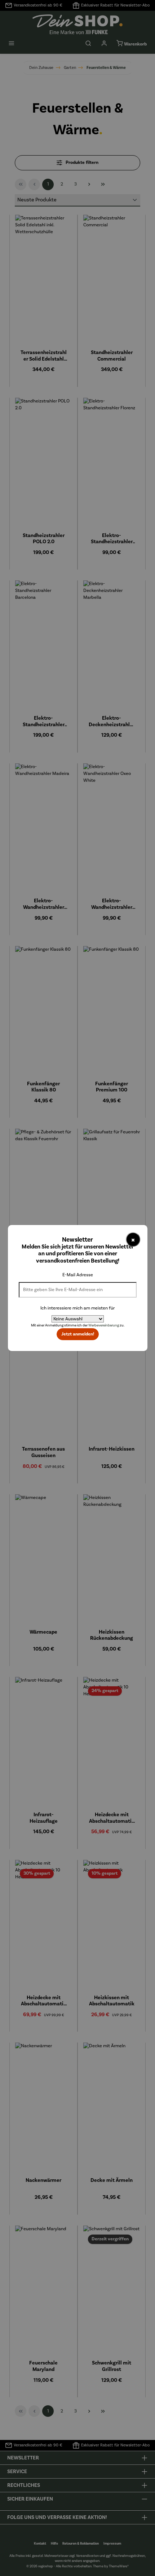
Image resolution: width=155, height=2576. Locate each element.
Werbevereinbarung (104, 1325)
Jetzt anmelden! (78, 1334)
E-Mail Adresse (78, 1275)
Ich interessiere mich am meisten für (77, 1308)
